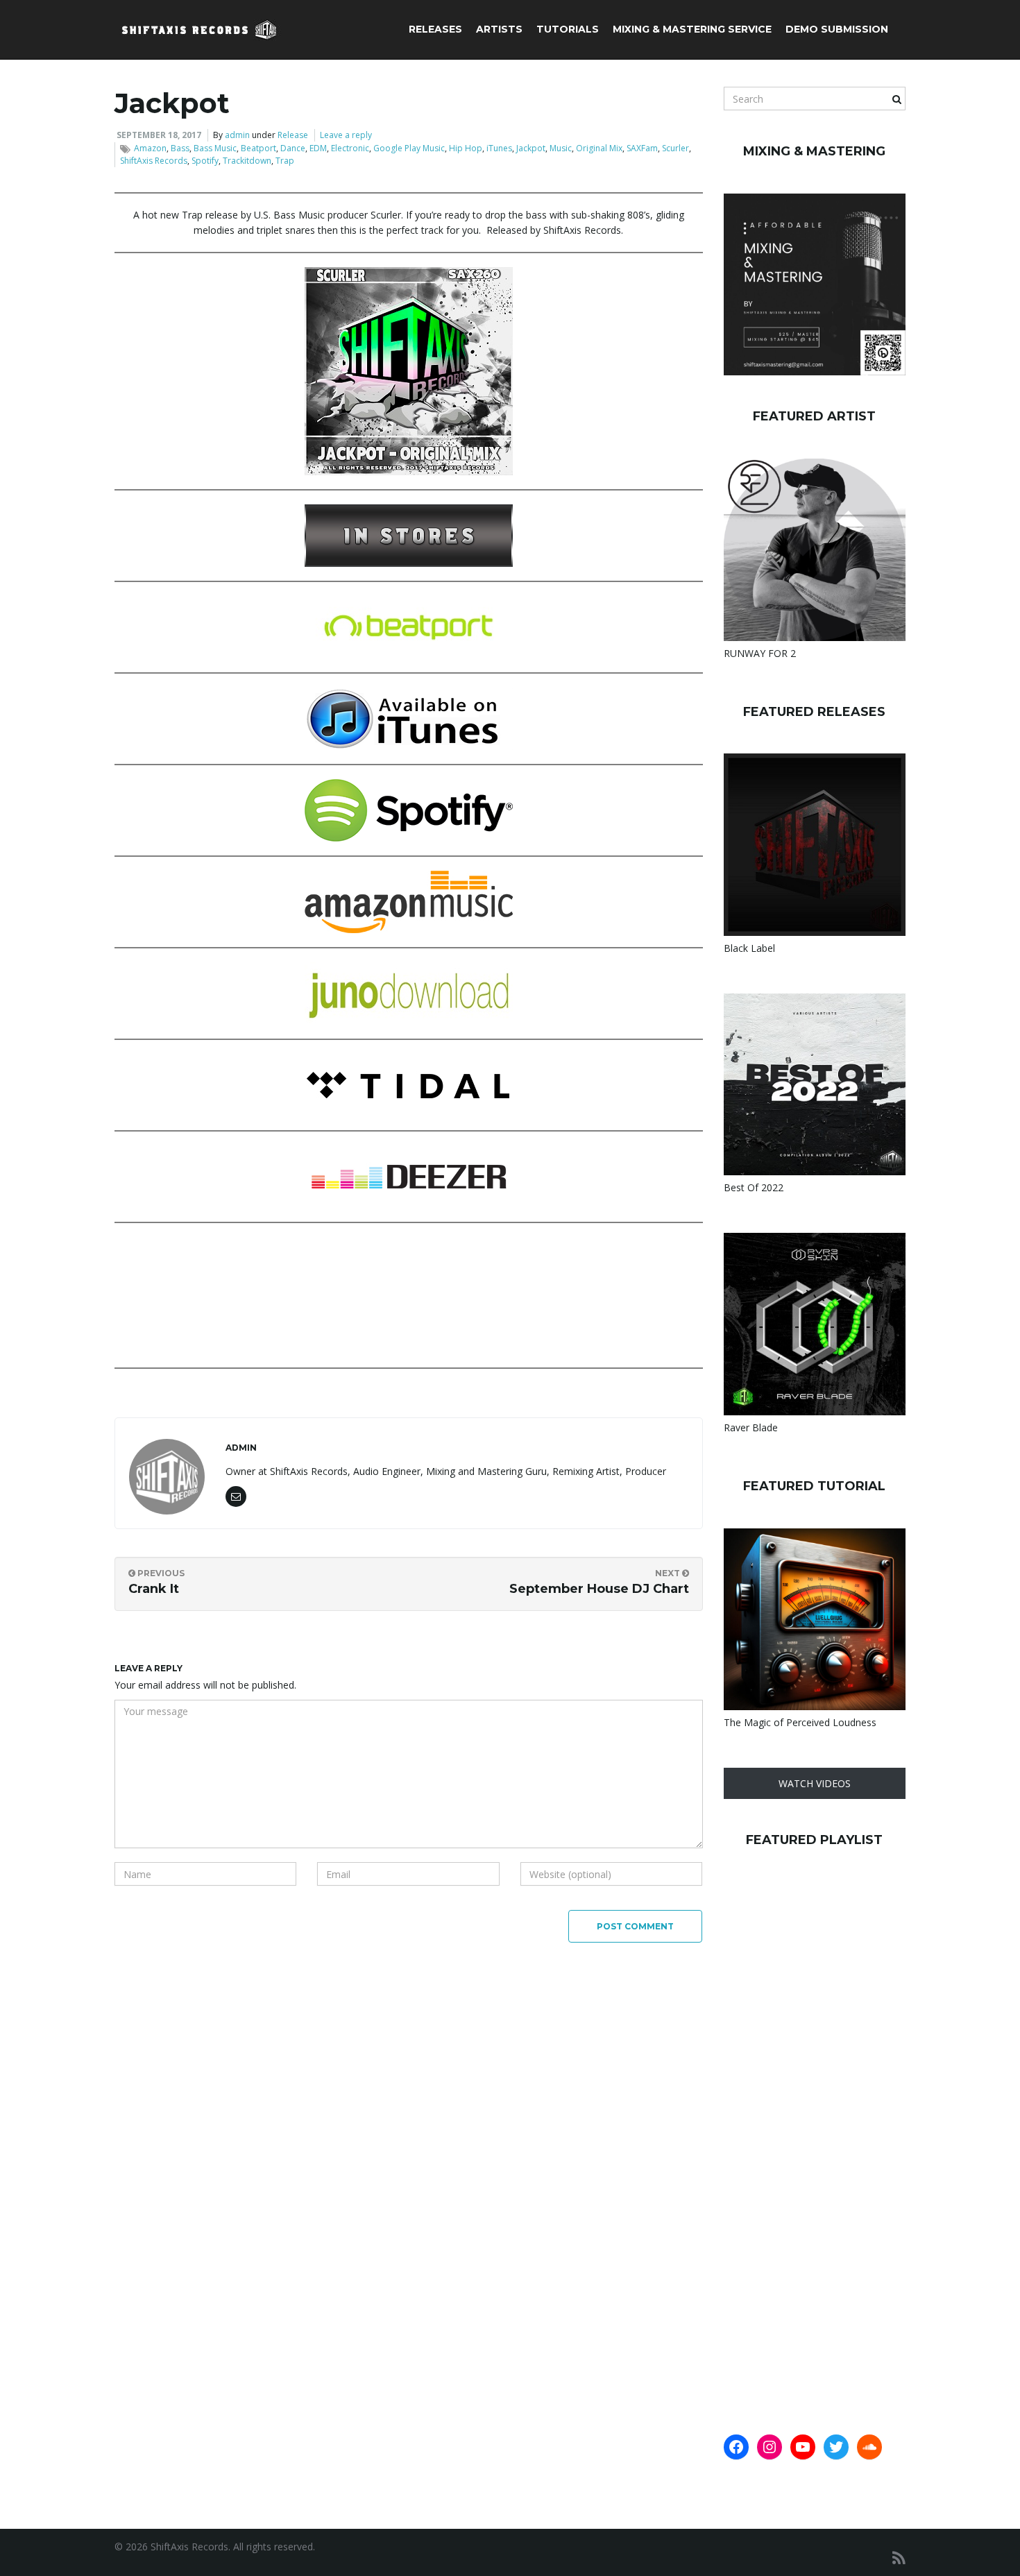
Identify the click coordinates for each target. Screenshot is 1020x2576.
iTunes (499, 148)
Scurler (675, 148)
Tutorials (568, 29)
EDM (318, 148)
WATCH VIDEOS (815, 1783)
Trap (285, 161)
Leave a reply (346, 135)
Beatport (258, 148)
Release (293, 135)
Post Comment (635, 1926)
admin (237, 135)
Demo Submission (837, 29)
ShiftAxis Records (154, 161)
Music (561, 148)
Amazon (150, 148)
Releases (435, 29)
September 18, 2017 (159, 135)
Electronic (350, 148)
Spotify (205, 161)
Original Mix (599, 148)
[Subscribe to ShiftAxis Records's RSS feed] (899, 2558)
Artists (499, 29)
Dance (293, 148)
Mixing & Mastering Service (692, 29)
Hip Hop (466, 148)
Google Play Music (409, 148)
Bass (180, 148)
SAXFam (642, 148)
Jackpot (531, 148)
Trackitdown (247, 161)
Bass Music (215, 148)
